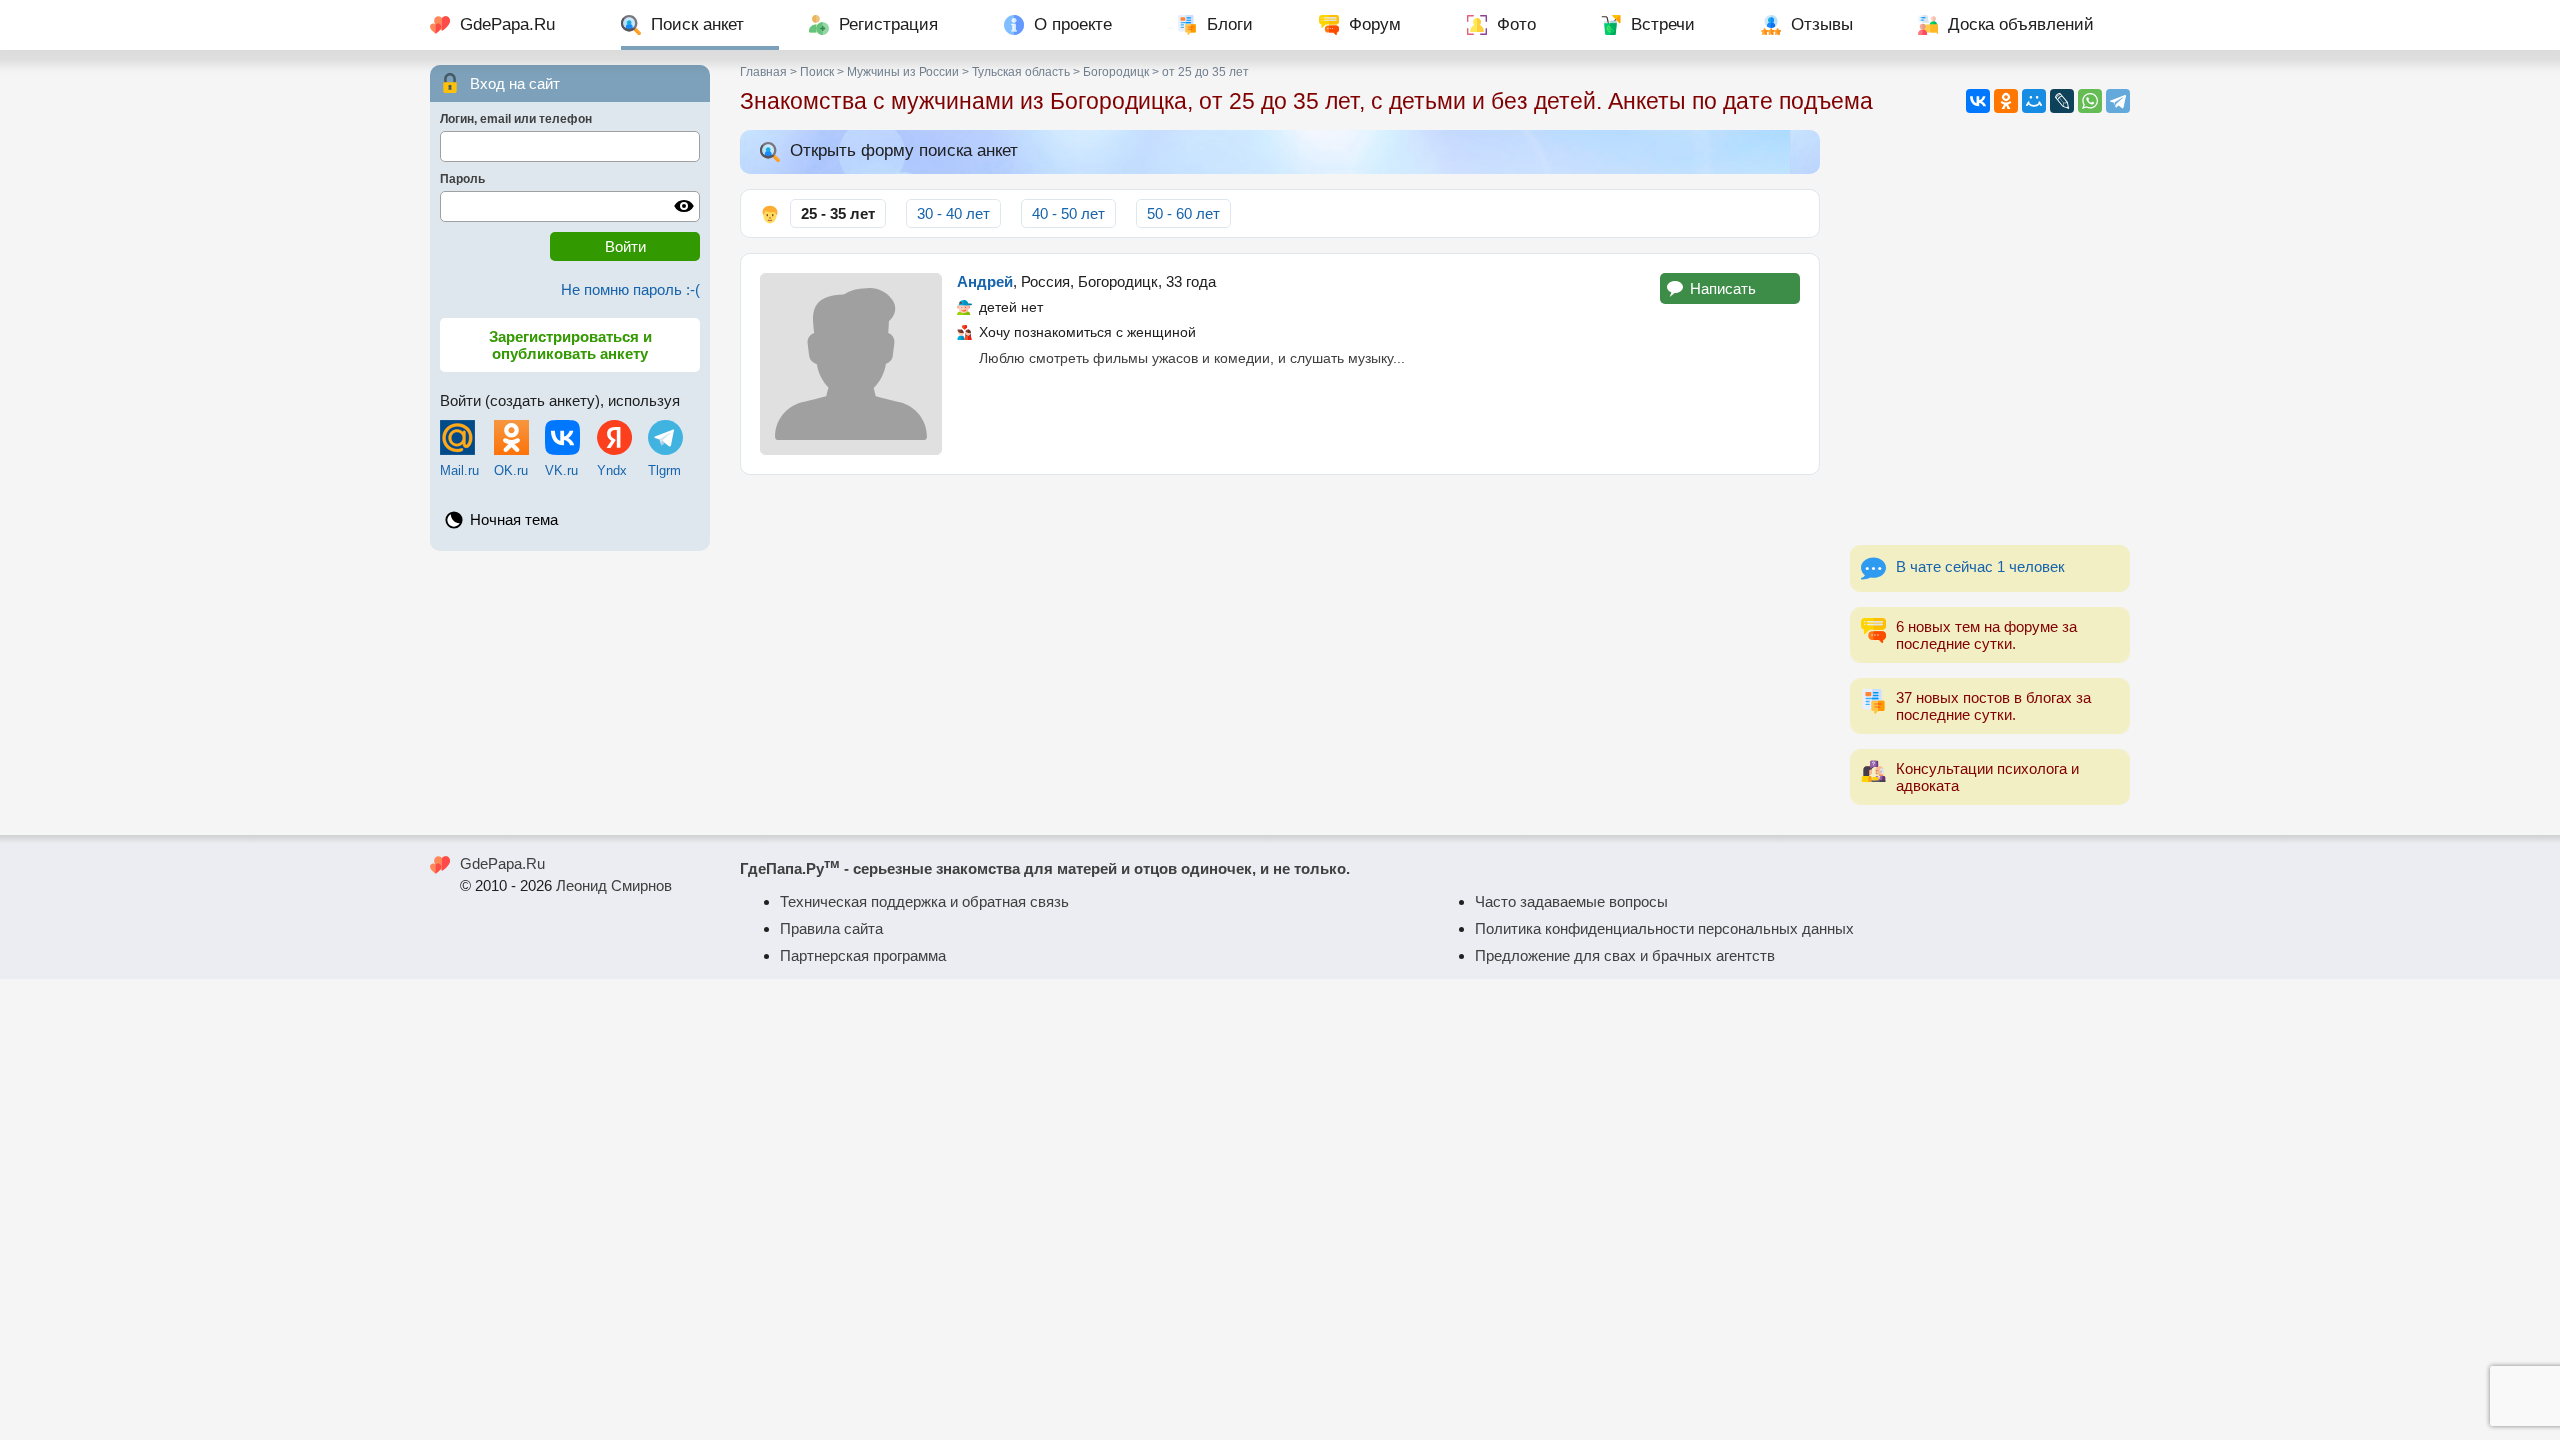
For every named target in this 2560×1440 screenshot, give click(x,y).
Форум (1375, 24)
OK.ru (511, 470)
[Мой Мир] (2034, 101)
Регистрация (888, 24)
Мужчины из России (903, 72)
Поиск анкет (697, 24)
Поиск (817, 72)
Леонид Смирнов (614, 885)
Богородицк (1116, 72)
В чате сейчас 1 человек (1980, 566)
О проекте (1073, 24)
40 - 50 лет (1068, 213)
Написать (1723, 288)
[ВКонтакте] (1978, 101)
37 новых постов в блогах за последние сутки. (1993, 706)
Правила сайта (831, 928)
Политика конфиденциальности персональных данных (1664, 928)
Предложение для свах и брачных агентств (1625, 955)
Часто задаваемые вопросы (1571, 901)
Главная (763, 72)
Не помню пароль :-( (630, 289)
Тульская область (1021, 72)
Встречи (1663, 24)
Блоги (1230, 24)
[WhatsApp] (2090, 101)
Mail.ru (459, 470)
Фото (1516, 24)
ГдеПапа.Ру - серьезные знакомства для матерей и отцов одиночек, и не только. (1045, 868)
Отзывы (1822, 24)
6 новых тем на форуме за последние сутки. (1986, 635)
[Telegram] (2118, 101)
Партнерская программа (863, 955)
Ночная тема (514, 519)
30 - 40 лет (953, 213)
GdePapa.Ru (507, 24)
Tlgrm (664, 470)
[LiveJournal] (2062, 101)
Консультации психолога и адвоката (1987, 777)
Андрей (985, 281)
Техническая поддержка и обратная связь (924, 901)
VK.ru (561, 470)
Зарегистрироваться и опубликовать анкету (570, 345)
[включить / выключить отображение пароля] (684, 206)
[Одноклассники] (2006, 101)
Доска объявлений (2021, 24)
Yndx (612, 470)
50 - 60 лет (1183, 213)
